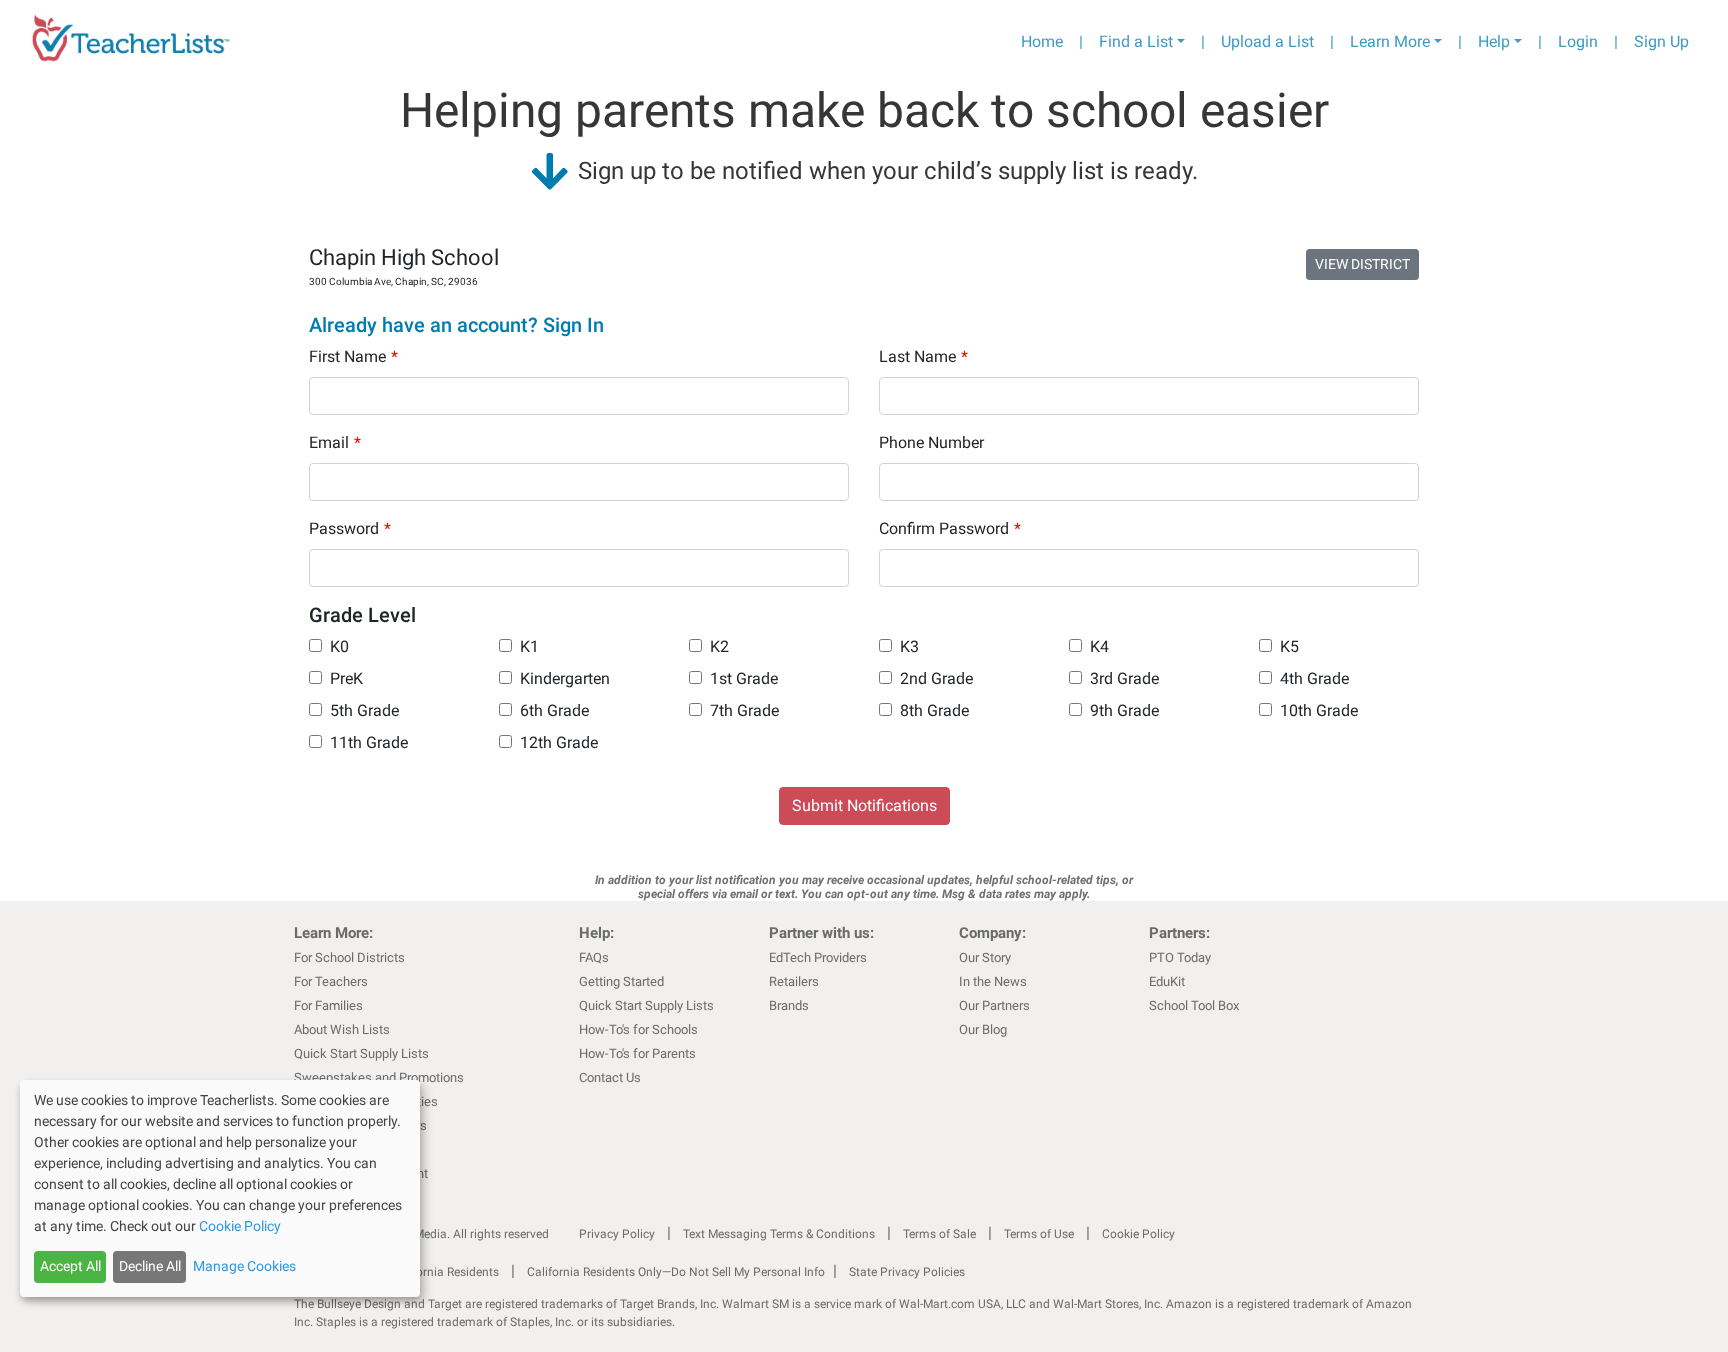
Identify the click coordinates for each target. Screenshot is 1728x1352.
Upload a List (1267, 41)
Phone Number (931, 442)
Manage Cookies (244, 1266)
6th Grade (554, 710)
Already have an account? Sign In (456, 325)
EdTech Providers (818, 957)
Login (1578, 41)
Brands (789, 1005)
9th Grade (1124, 710)
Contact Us (610, 1077)
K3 (909, 646)
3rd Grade (1124, 678)
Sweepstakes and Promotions (379, 1077)
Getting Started (621, 981)
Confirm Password (950, 528)
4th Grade (1314, 678)
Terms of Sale (939, 1234)
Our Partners (994, 1005)
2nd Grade (936, 678)
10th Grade (1319, 710)
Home (1042, 41)
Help (1494, 41)
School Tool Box (1194, 1005)
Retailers (794, 981)
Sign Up (1661, 41)
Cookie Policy (1138, 1234)
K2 (719, 646)
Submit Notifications (864, 805)
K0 (339, 646)
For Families (328, 1005)
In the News (993, 981)
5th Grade (364, 710)
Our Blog (983, 1029)
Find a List (1136, 41)
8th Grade (934, 710)
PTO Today (1180, 957)
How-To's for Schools (638, 1029)
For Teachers (331, 981)
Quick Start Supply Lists (361, 1053)
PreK (346, 678)
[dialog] (220, 1188)
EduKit (1167, 981)
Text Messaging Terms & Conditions (779, 1234)
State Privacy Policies (907, 1272)
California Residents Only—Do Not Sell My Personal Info (676, 1272)
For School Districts (349, 957)
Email (335, 442)
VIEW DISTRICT (1362, 264)
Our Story (985, 957)
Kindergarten (565, 678)
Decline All (150, 1266)
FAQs (594, 957)
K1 (529, 646)
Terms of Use (1039, 1234)
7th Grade (744, 710)
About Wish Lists (342, 1029)
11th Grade (369, 742)
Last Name (923, 356)
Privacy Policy (617, 1234)
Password (350, 528)
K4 (1099, 646)
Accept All (70, 1266)
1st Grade (744, 678)
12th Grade (559, 742)
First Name (353, 356)
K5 (1289, 646)
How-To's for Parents (637, 1053)
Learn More (1390, 41)
